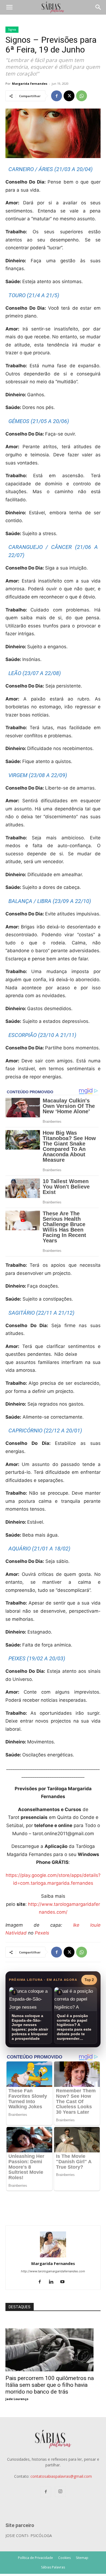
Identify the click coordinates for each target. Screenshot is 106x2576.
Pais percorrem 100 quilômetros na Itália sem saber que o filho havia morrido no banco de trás (50, 2385)
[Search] (98, 7)
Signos (12, 30)
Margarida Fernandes (30, 84)
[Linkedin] (53, 2282)
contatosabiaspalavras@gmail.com (61, 2476)
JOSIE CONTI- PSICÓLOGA (29, 2536)
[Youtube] (65, 2282)
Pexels (42, 1933)
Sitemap (82, 2558)
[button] (9, 7)
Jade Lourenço (17, 2399)
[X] (69, 96)
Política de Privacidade (35, 2558)
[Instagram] (60, 2492)
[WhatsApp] (82, 96)
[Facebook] (57, 96)
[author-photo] (53, 2256)
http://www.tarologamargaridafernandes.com (53, 2271)
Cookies (64, 2558)
